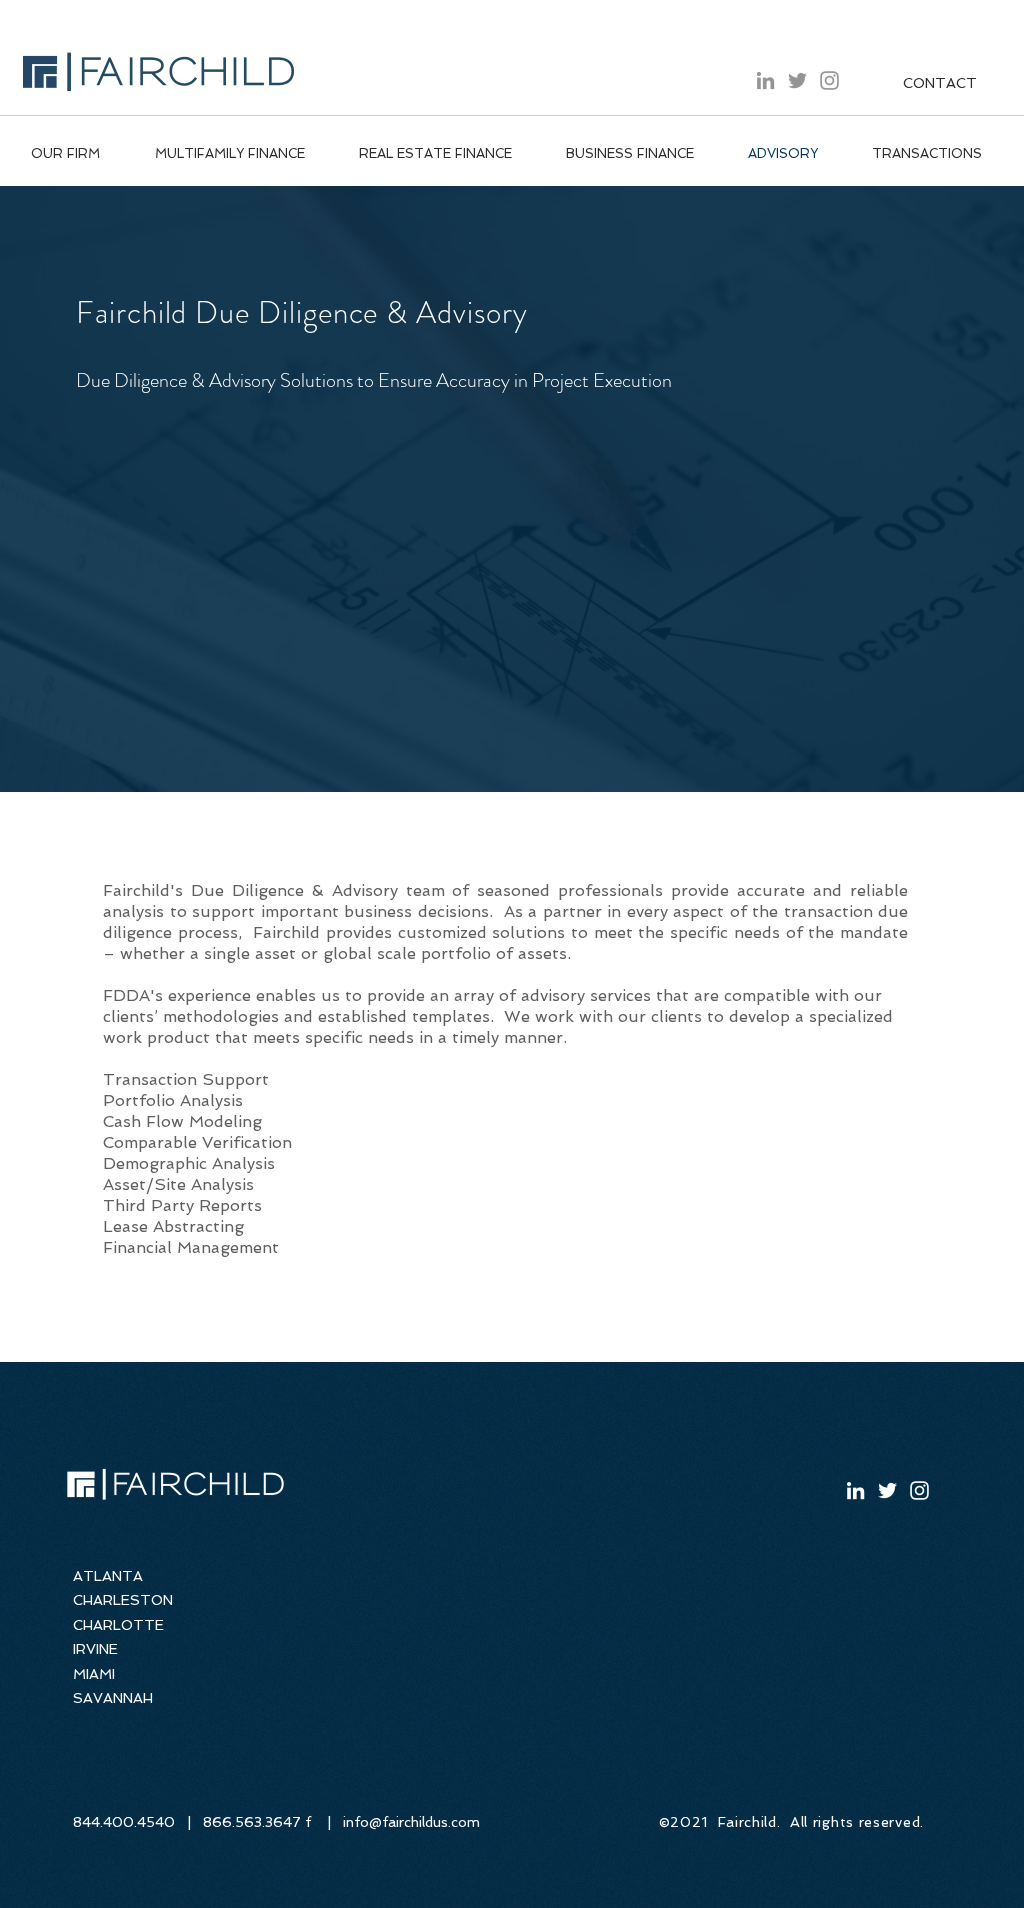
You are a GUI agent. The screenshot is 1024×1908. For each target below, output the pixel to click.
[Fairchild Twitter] (797, 80)
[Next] (918, 489)
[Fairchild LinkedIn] (765, 80)
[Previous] (105, 489)
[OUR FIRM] (512, 744)
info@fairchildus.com (411, 1822)
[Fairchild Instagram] (829, 80)
